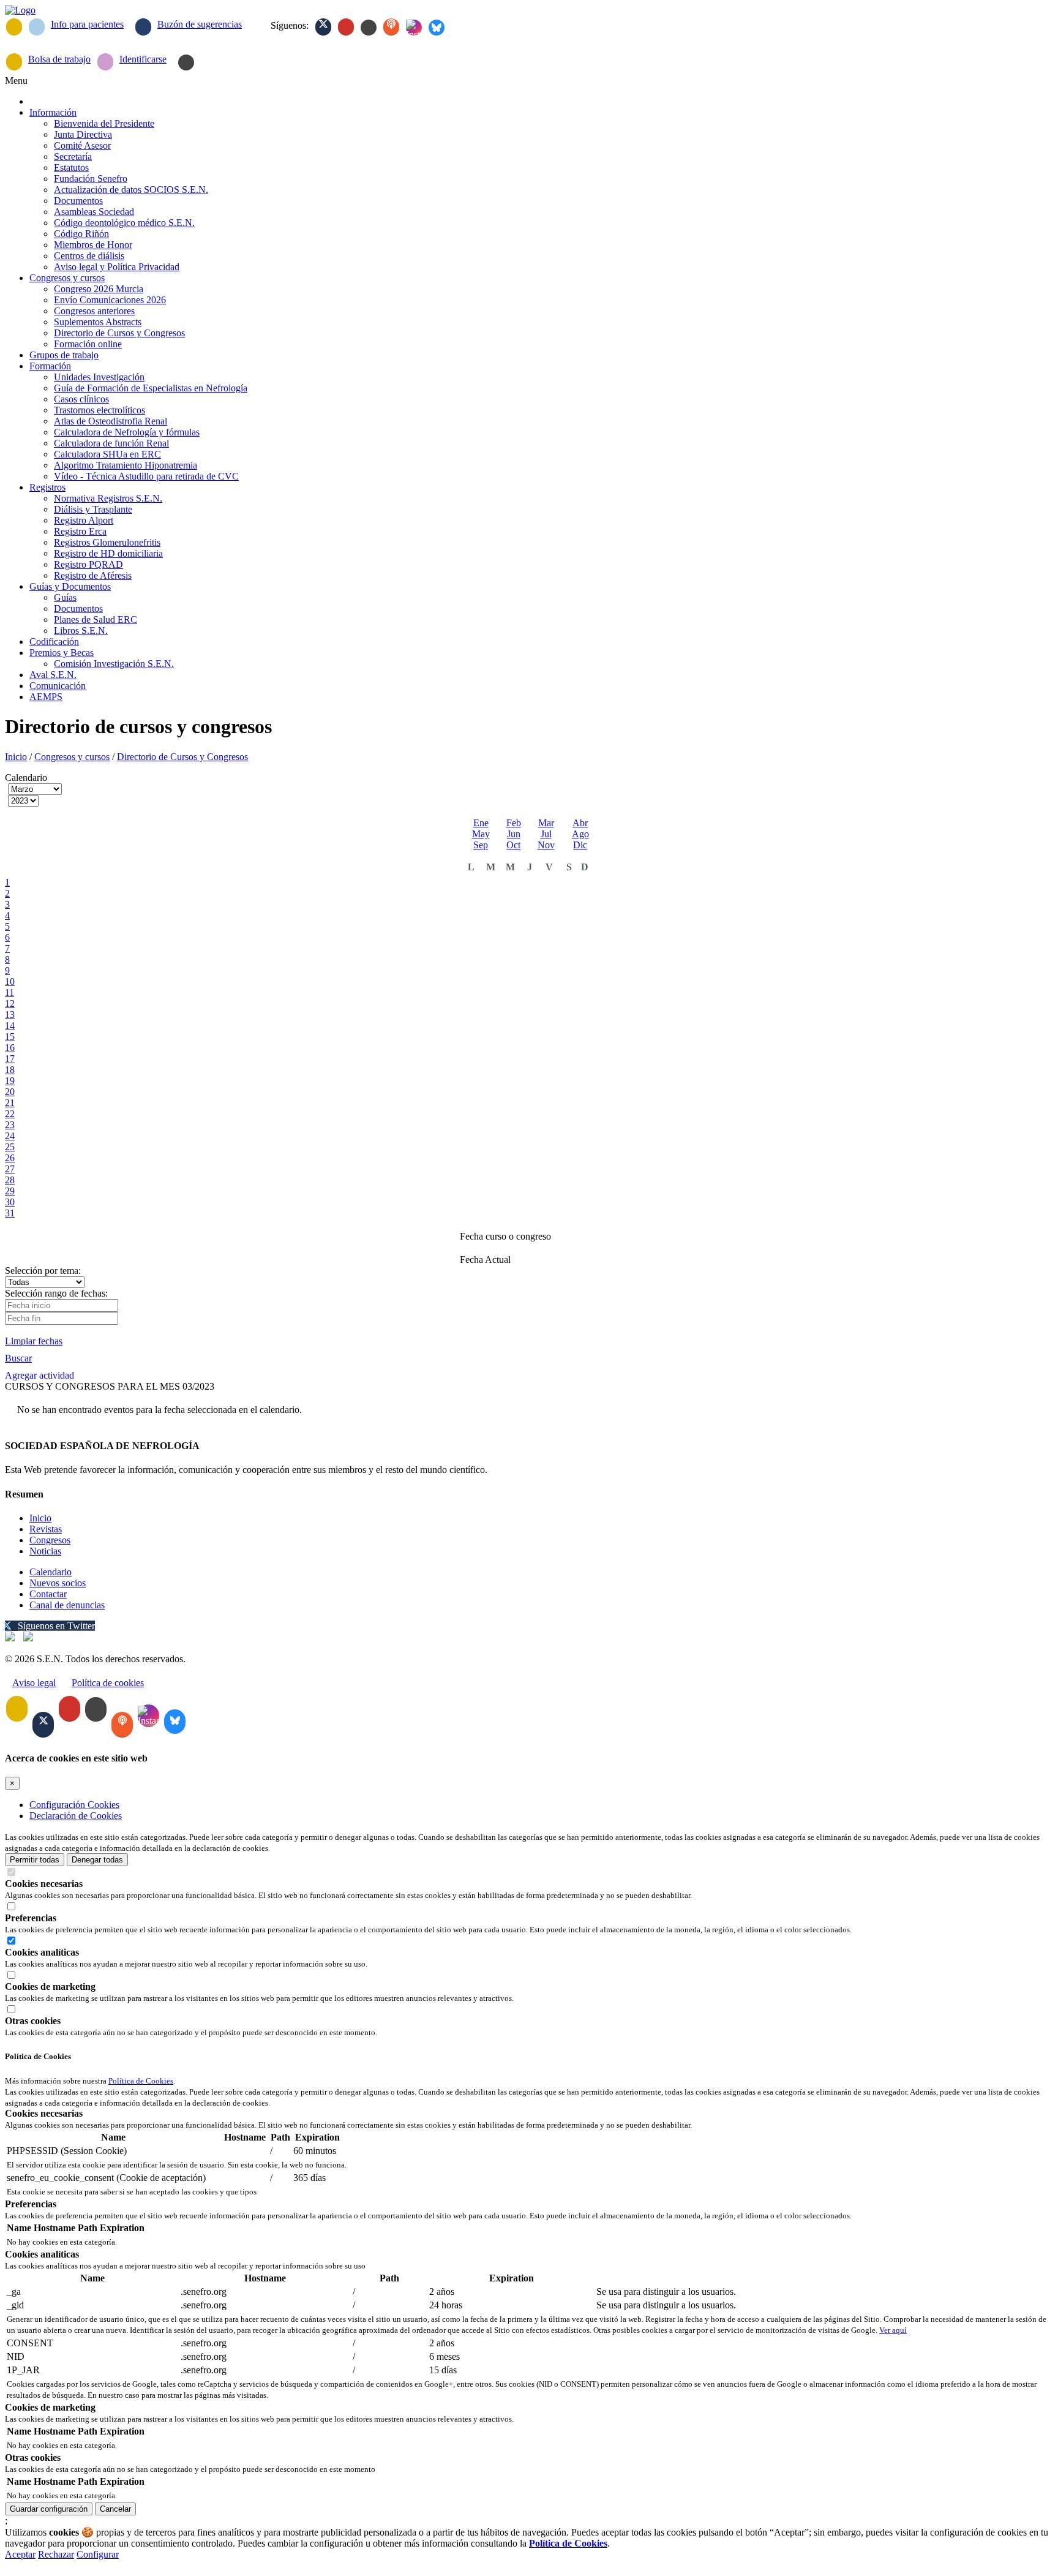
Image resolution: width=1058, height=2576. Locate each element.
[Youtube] (346, 27)
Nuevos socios (58, 1583)
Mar (546, 823)
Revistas (46, 1529)
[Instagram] (414, 28)
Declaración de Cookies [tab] (76, 1816)
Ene (481, 823)
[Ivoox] (391, 27)
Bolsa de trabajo (59, 59)
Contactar (48, 1594)
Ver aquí (893, 2330)
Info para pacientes (87, 24)
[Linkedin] (369, 28)
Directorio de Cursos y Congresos (182, 757)
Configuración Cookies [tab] (74, 1805)
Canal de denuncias (67, 1605)
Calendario (51, 1572)
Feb (514, 823)
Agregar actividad (39, 1375)
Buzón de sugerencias (200, 24)
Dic (580, 845)
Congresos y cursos (72, 757)
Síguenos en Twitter (56, 1626)
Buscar (18, 1358)
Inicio (16, 757)
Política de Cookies (141, 2081)
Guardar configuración (49, 2509)
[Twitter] (323, 27)
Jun (514, 834)
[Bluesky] (437, 28)
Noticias (45, 1551)
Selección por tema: (43, 1271)
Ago (580, 834)
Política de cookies (108, 1683)
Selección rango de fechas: (56, 1293)
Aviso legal (34, 1683)
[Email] (14, 27)
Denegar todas (97, 1860)
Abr (580, 823)
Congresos (50, 1540)
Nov (546, 845)
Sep (481, 845)
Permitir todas (35, 1860)
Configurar (98, 2554)
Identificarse (143, 59)
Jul (546, 834)
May (481, 834)
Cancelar (115, 2509)
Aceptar (20, 2554)
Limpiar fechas (34, 1341)
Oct (513, 845)
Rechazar (56, 2554)
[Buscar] (186, 62)
